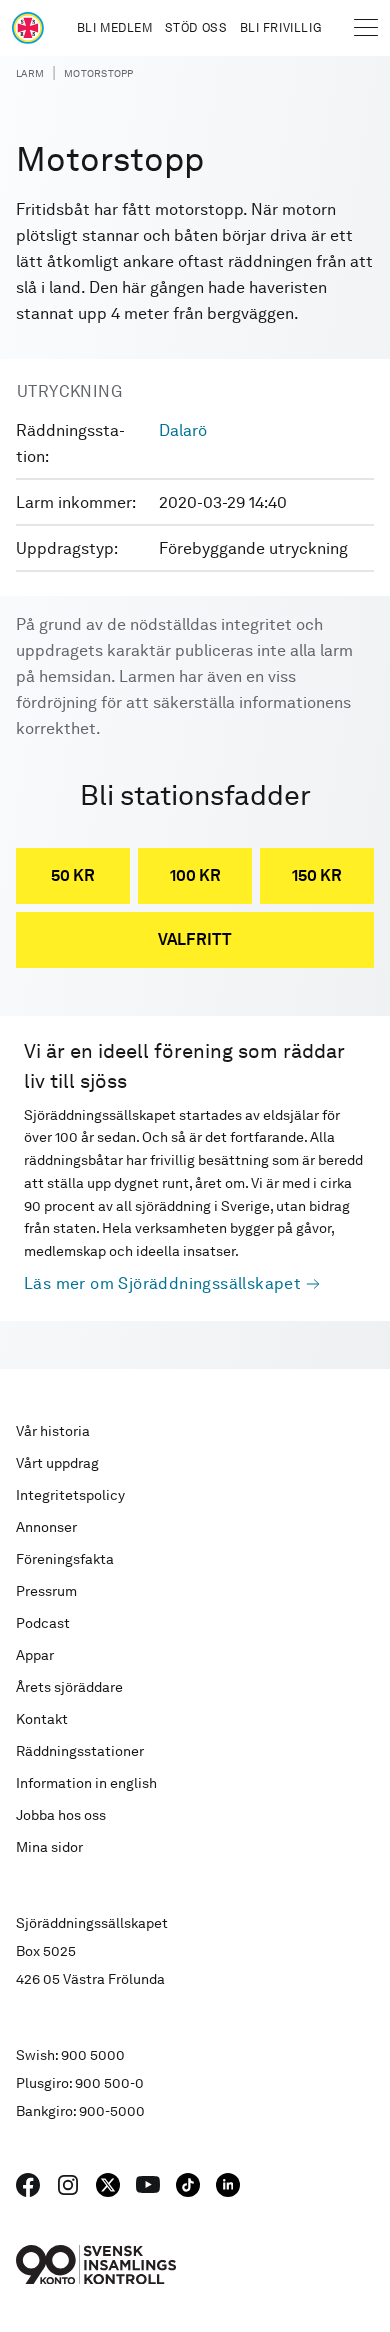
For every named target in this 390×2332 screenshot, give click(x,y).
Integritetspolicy (70, 1495)
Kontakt (42, 1719)
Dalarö (183, 430)
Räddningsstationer (80, 1751)
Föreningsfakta (65, 1559)
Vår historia (53, 1431)
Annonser (46, 1527)
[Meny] (366, 28)
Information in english (86, 1783)
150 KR (317, 875)
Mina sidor (49, 1847)
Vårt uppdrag (57, 1463)
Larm (30, 73)
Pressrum (46, 1591)
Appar (35, 1655)
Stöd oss (196, 28)
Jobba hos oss (61, 1815)
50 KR (73, 875)
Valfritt (195, 939)
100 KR (195, 875)
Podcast (43, 1623)
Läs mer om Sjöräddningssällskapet (162, 1283)
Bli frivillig (281, 28)
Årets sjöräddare (69, 1687)
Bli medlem (115, 28)
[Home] (28, 28)
